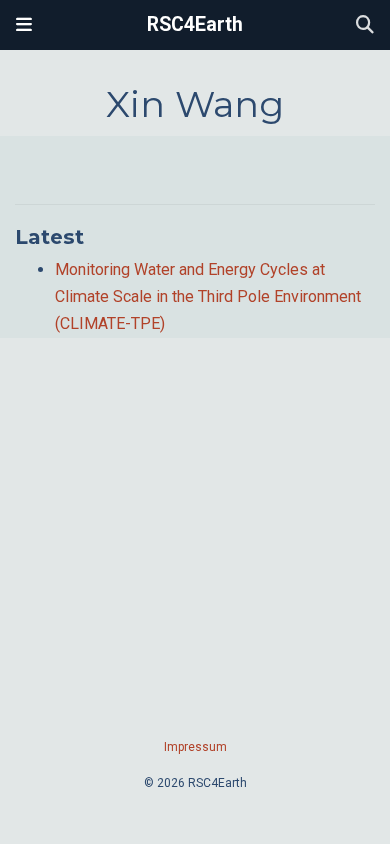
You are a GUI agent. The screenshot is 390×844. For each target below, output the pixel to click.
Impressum (195, 747)
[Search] (365, 25)
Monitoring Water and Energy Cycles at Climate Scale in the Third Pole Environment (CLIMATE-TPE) (208, 296)
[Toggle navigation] (24, 25)
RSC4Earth (195, 24)
